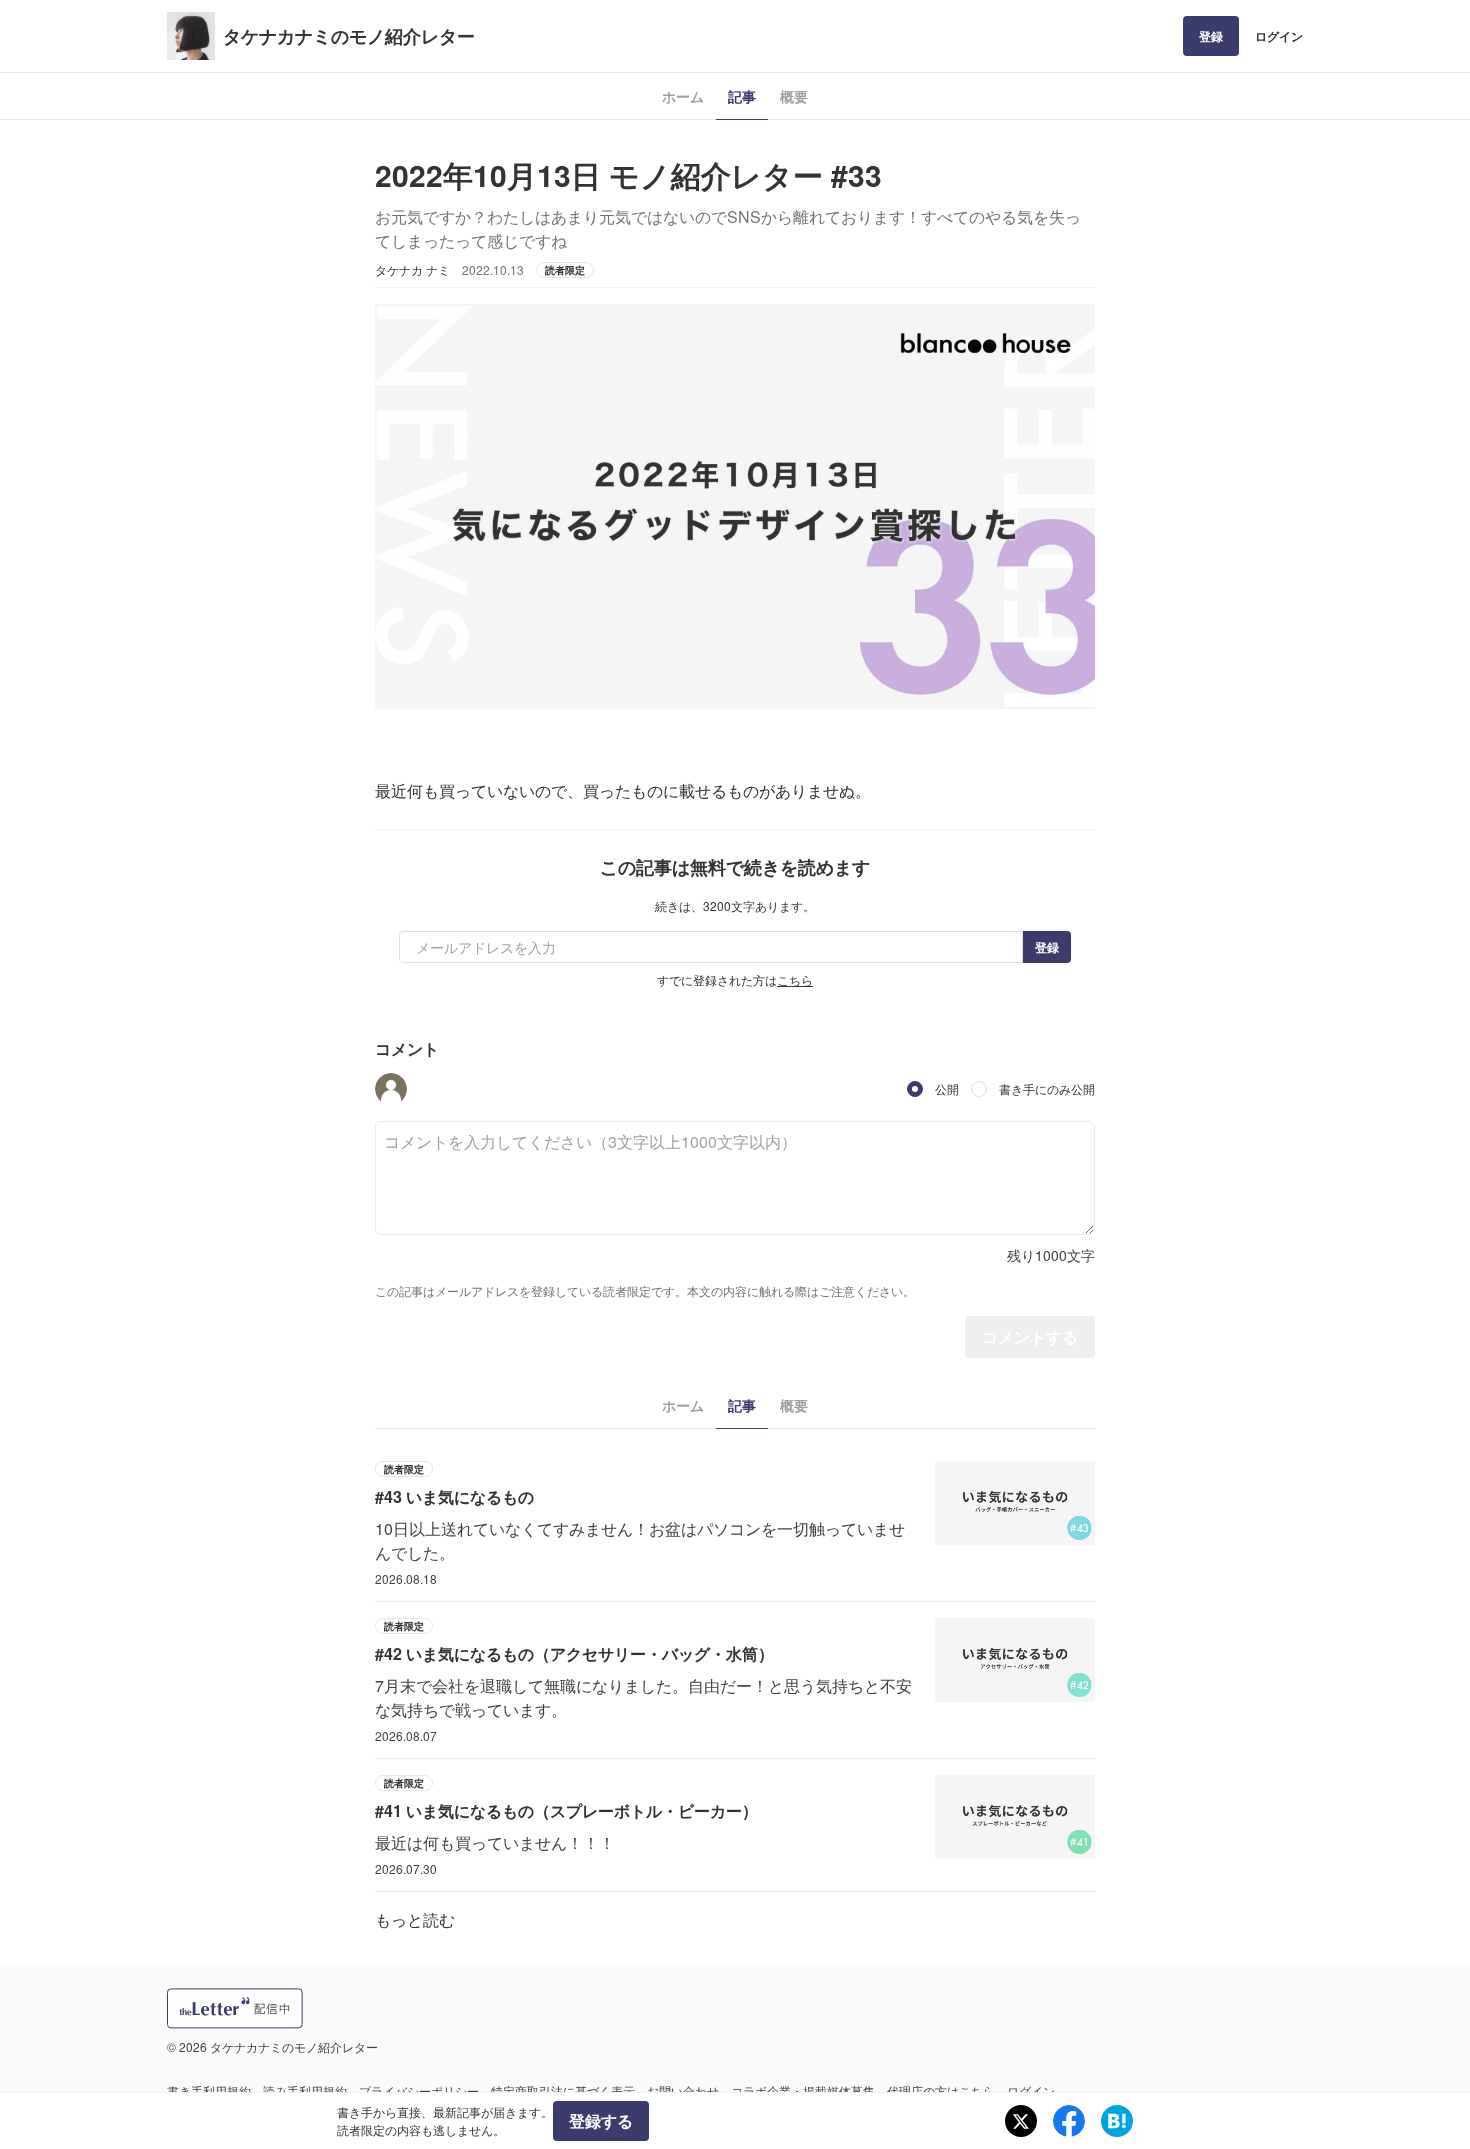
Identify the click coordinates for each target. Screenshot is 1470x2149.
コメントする (1030, 1336)
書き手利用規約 (209, 2090)
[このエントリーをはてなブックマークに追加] (1117, 2121)
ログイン (1279, 36)
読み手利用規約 (305, 2090)
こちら (795, 979)
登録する (601, 2120)
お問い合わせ (683, 2090)
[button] (391, 1089)
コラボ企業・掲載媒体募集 (803, 2090)
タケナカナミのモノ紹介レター (349, 36)
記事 (742, 96)
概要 (794, 96)
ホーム (683, 96)
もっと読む (415, 1919)
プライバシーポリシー (419, 2090)
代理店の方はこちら (941, 2090)
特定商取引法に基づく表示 (563, 2090)
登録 (1211, 36)
